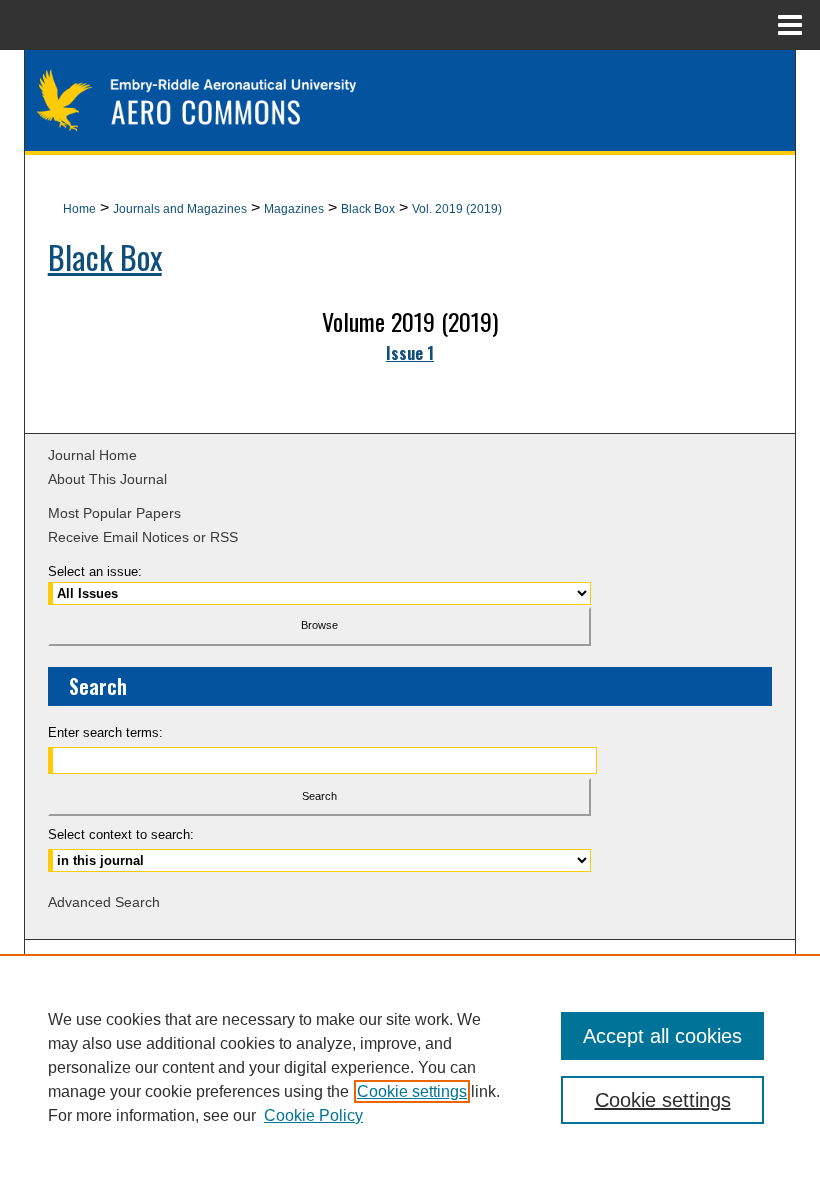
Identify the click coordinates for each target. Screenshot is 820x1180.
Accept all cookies (662, 1036)
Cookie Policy (313, 1115)
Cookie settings (412, 1091)
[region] (410, 1067)
